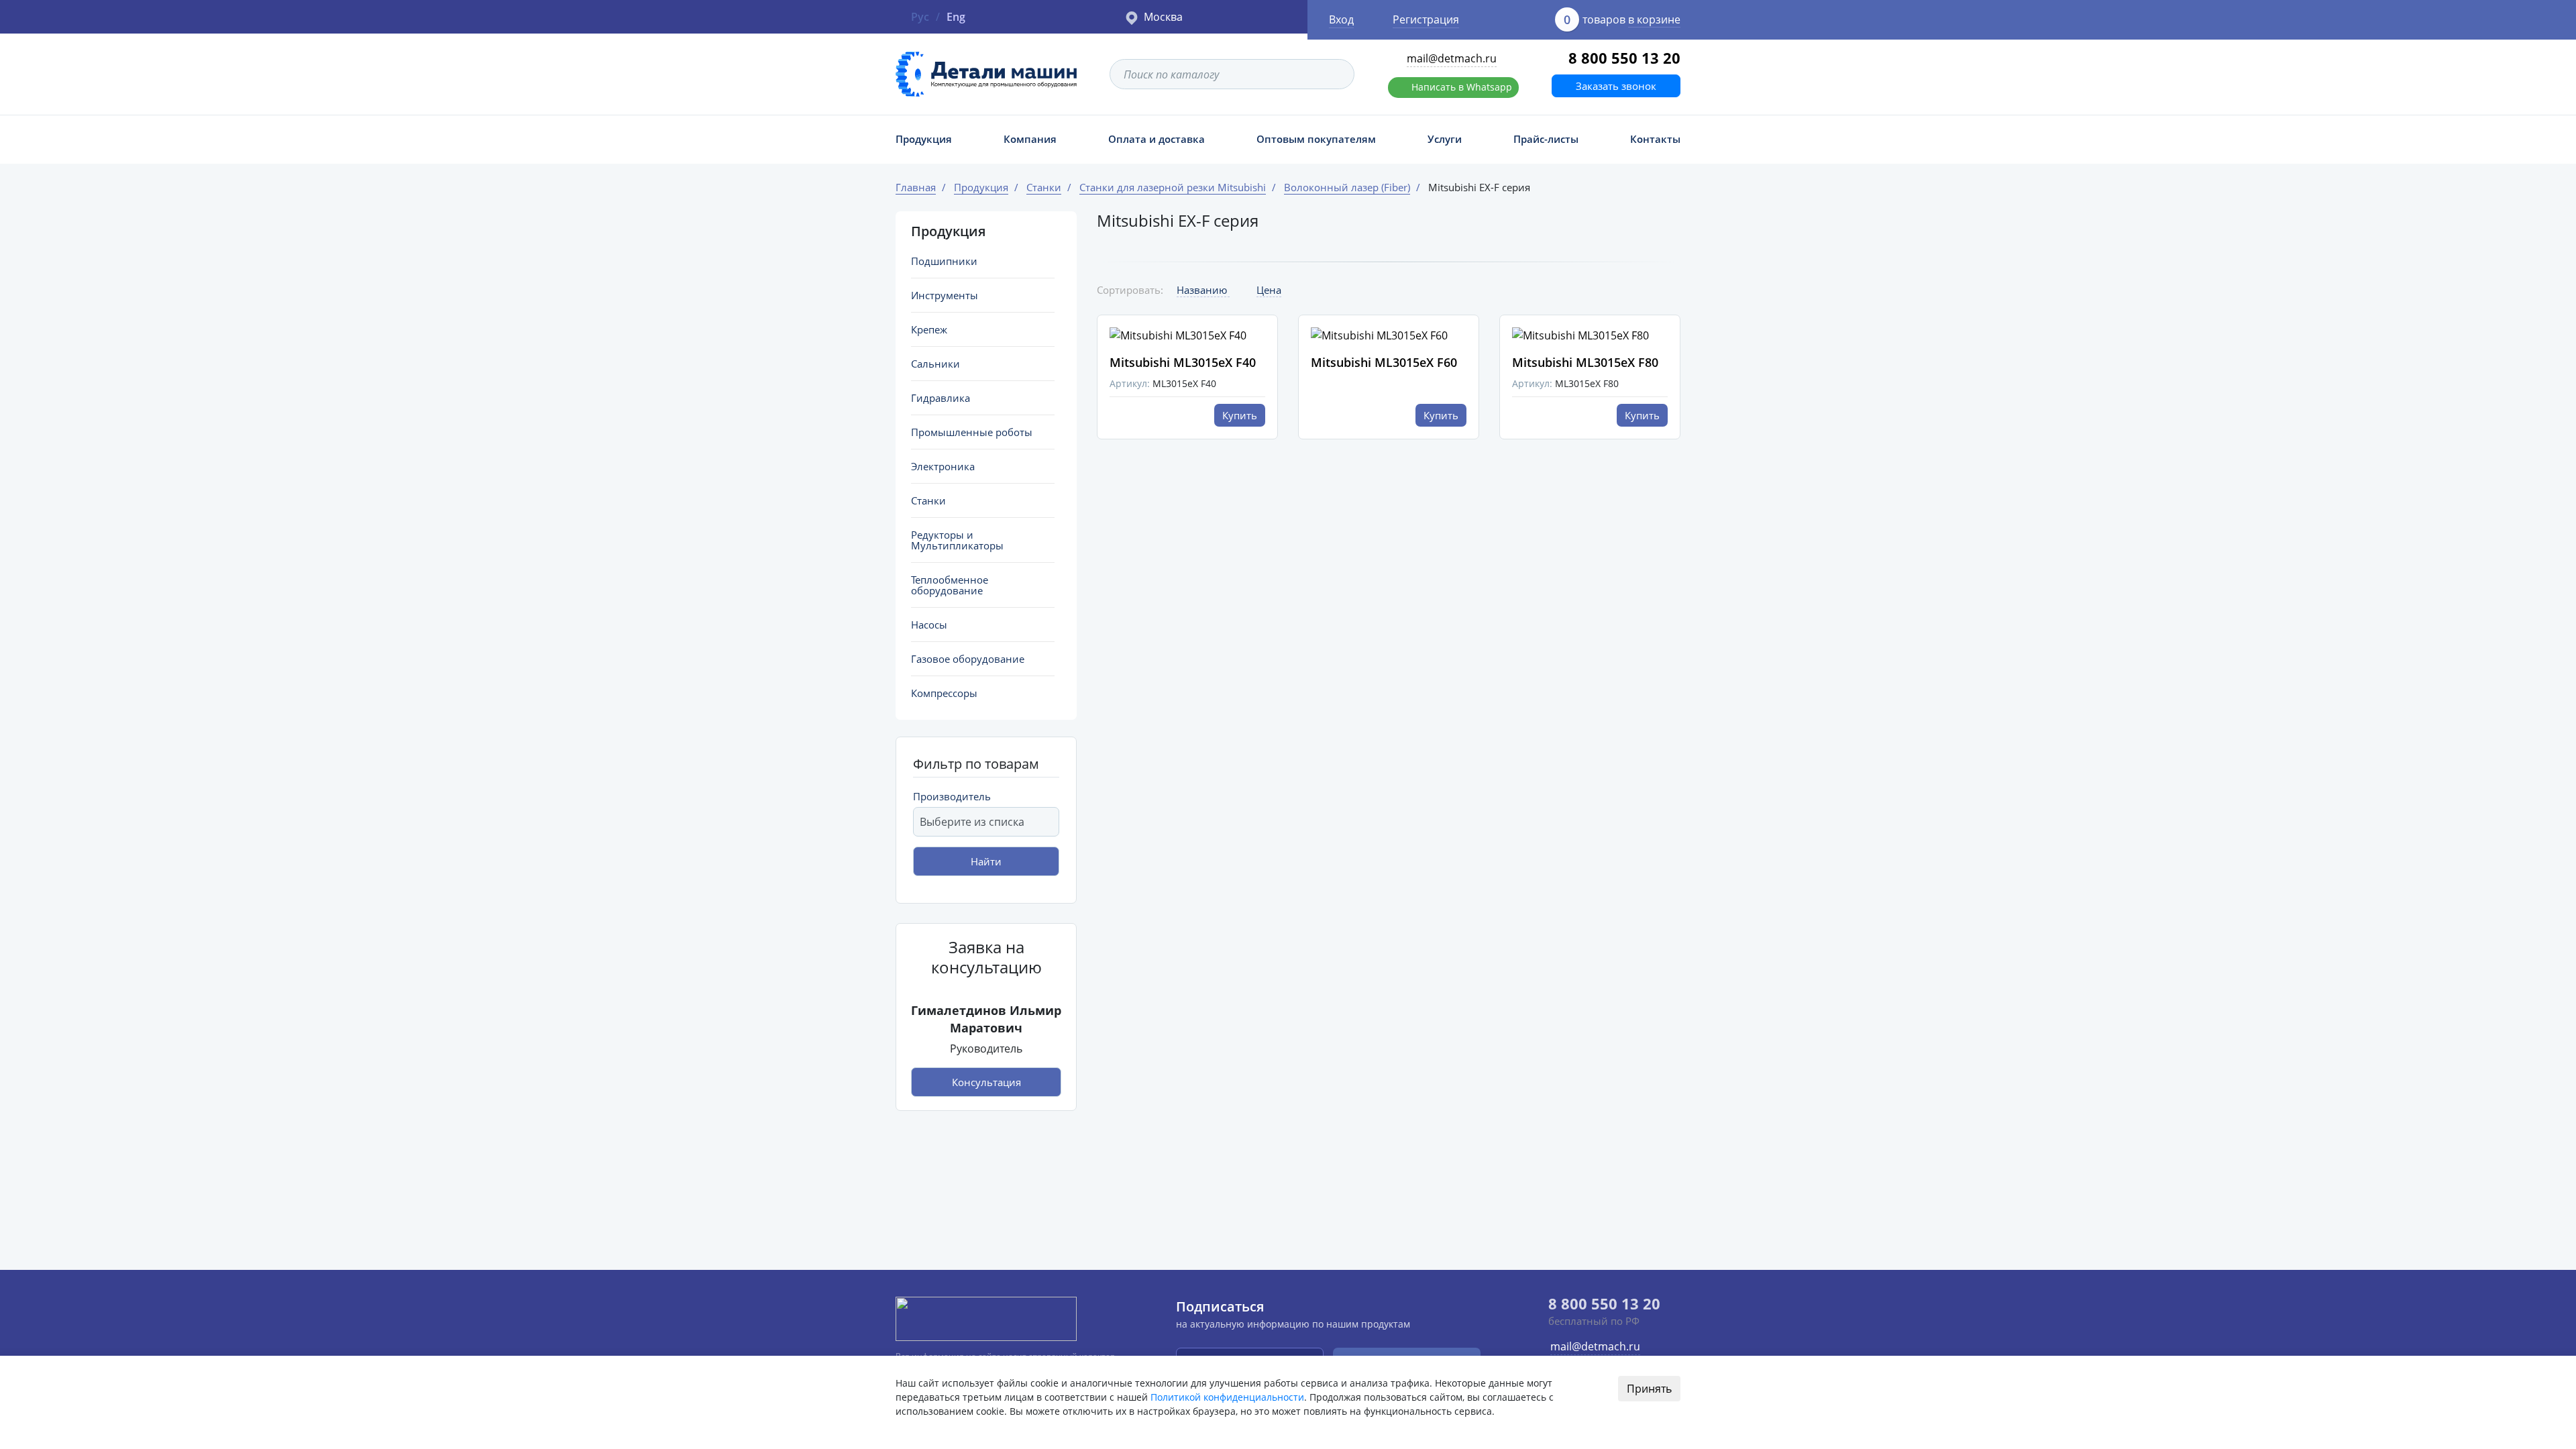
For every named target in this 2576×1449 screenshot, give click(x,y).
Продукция (924, 139)
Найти (986, 861)
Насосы (929, 625)
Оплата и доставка (1157, 139)
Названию (1203, 290)
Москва (1163, 17)
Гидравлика (941, 398)
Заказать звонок (1616, 86)
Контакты (1655, 139)
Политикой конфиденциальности (1227, 1397)
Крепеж (929, 329)
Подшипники (944, 261)
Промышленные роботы (972, 432)
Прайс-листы (1546, 139)
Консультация (986, 1082)
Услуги (1445, 139)
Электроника (943, 466)
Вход (1341, 19)
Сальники (935, 364)
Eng (956, 17)
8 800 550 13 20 (1624, 58)
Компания (1030, 139)
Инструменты (945, 295)
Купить (1240, 415)
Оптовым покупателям (1316, 139)
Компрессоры (944, 693)
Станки (928, 500)
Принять (1649, 1389)
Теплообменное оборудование (950, 585)
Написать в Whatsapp (1462, 87)
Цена (1269, 290)
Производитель (952, 796)
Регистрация (1426, 19)
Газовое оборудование (968, 659)
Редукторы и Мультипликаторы (957, 540)
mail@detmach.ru (1452, 58)
